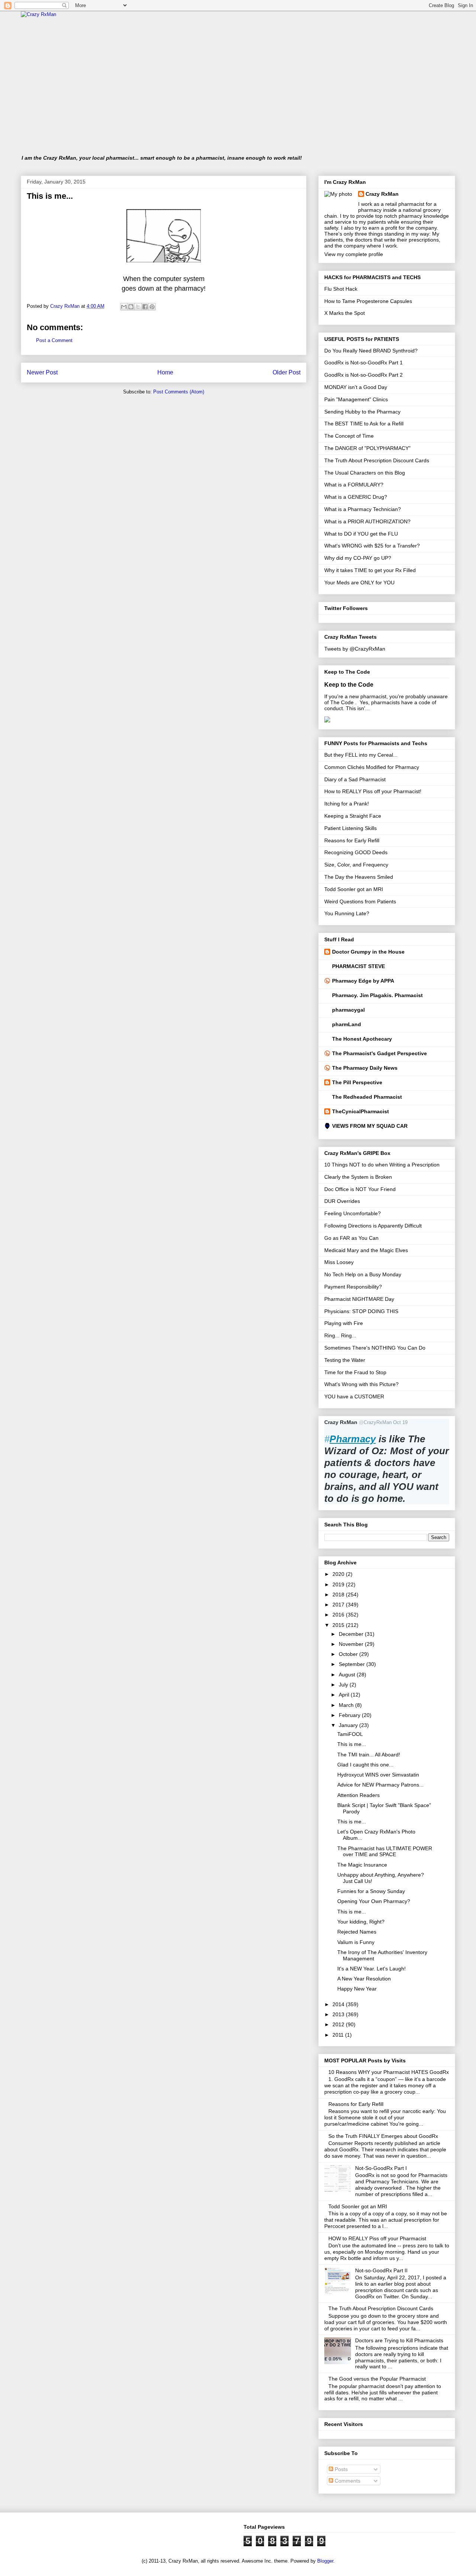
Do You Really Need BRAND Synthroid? (371, 351)
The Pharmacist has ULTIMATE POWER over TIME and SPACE (385, 1852)
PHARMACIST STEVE (358, 966)
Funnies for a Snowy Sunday (371, 1891)
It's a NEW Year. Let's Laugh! (372, 1969)
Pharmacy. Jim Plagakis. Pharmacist (377, 995)
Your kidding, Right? (361, 1922)
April (345, 1695)
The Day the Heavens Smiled (359, 877)
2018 (339, 1595)
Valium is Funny (356, 1942)
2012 (339, 2024)
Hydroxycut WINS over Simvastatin (378, 1775)
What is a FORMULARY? (354, 485)
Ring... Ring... (340, 1335)
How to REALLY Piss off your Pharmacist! (373, 791)
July (344, 1685)
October (349, 1654)
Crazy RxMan (382, 194)
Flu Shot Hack (341, 289)
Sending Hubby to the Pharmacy (362, 412)
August (348, 1675)
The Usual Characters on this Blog (365, 473)
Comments (347, 2481)
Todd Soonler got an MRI (354, 889)
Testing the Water (345, 1360)
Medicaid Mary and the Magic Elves (366, 1250)
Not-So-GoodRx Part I (381, 2168)
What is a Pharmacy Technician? (363, 509)
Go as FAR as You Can (351, 1238)
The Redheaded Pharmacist (367, 1097)
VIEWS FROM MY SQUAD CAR (370, 1126)
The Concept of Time (349, 436)
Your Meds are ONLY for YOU (359, 582)
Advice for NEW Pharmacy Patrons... (380, 1785)
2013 (339, 2014)
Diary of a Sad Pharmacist (355, 779)
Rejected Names (357, 1932)
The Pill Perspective (357, 1082)
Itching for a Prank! (347, 804)
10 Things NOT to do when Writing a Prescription (382, 1165)
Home (165, 372)
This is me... (352, 1744)
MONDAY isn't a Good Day (356, 387)
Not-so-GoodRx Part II (381, 2270)
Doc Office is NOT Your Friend (360, 1189)
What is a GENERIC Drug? (356, 497)
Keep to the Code (349, 684)
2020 (339, 1574)
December (352, 1634)
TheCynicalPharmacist (361, 1111)
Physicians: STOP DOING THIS (361, 1311)
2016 (339, 1615)
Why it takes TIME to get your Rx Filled (370, 570)
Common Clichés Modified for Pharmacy (372, 767)
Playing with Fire (344, 1323)
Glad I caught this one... (365, 1765)
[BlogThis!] (131, 307)
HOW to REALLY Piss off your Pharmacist (377, 2238)
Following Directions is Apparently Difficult (373, 1226)
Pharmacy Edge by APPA (363, 981)
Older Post (287, 372)
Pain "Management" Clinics (356, 399)
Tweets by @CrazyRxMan (355, 649)
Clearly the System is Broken (358, 1177)
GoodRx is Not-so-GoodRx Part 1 (364, 363)
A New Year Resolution (364, 1979)
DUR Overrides (342, 1201)
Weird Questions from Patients (360, 901)
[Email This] (124, 307)
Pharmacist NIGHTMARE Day (359, 1299)
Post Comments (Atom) (179, 392)
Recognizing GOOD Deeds (356, 852)
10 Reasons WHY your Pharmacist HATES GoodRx (389, 2072)
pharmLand (347, 1024)
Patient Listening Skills (350, 828)
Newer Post (42, 372)
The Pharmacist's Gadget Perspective (379, 1053)
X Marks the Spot (345, 313)
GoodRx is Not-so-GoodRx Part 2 (364, 375)
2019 (339, 1584)
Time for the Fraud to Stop (355, 1372)
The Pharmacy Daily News (365, 1068)
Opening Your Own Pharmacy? (374, 1901)
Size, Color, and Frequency (356, 865)
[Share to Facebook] (145, 307)
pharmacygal (348, 1010)
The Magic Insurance (362, 1865)
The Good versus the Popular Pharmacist (377, 2379)
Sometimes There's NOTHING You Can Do (375, 1348)
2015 (339, 1625)
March (347, 1705)
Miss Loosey (339, 1262)
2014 (339, 2004)
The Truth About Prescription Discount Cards (377, 460)
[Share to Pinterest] (152, 307)
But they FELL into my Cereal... (361, 755)
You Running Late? (347, 913)
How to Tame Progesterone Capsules (368, 301)
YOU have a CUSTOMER (354, 1396)
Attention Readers (358, 1795)
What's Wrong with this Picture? (361, 1384)
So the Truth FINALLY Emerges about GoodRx (383, 2136)
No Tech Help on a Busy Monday (363, 1274)
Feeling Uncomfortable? (353, 1213)
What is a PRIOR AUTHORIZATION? (367, 521)
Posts (340, 2469)
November (352, 1644)
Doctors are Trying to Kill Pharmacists (399, 2340)
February (350, 1715)
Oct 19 (400, 1422)
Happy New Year (357, 1989)
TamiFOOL (350, 1734)
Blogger (325, 2561)
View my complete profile (354, 254)
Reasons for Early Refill (352, 840)
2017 (339, 1605)
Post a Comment (54, 340)
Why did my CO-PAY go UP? (358, 558)
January (349, 1725)
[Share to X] (138, 307)
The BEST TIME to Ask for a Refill (364, 424)
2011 (339, 2035)
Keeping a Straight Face (353, 816)
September (353, 1664)
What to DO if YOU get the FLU (361, 534)
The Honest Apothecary (362, 1039)
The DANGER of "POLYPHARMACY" (367, 448)
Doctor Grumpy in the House (368, 952)
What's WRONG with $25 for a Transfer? (372, 546)
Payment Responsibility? (353, 1287)
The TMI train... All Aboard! (369, 1755)
